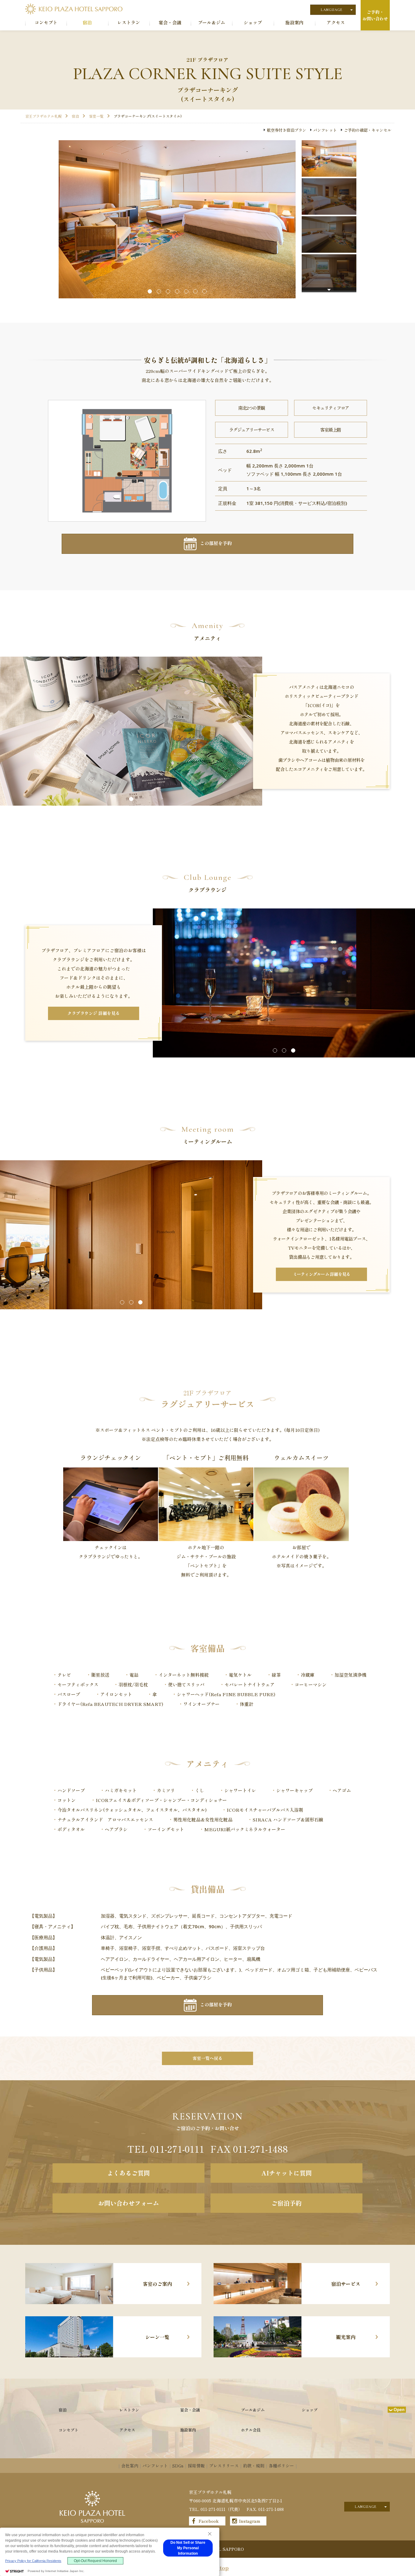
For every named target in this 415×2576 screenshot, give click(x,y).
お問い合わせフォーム (129, 2203)
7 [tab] (204, 291)
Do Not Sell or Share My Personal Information (188, 2548)
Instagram (250, 2521)
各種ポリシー (281, 2466)
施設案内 (188, 2430)
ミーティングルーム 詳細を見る (322, 1274)
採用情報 (196, 2466)
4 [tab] (177, 291)
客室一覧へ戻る (207, 2058)
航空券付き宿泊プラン (286, 130)
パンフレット (325, 130)
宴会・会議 (190, 2410)
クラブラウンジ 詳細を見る (94, 1013)
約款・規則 (254, 2466)
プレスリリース (224, 2466)
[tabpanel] (177, 219)
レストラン (129, 2410)
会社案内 (130, 2466)
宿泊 (63, 2410)
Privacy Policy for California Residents (33, 2561)
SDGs (178, 2466)
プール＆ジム (253, 2410)
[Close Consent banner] (210, 2534)
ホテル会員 (251, 2430)
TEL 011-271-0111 (166, 2149)
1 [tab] (150, 291)
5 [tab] (186, 291)
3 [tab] (168, 291)
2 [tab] (159, 291)
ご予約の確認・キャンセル (368, 130)
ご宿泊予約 (286, 2203)
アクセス (127, 2430)
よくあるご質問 (129, 2173)
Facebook (209, 2521)
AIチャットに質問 (286, 2173)
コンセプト (69, 2430)
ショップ (310, 2410)
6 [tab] (195, 291)
